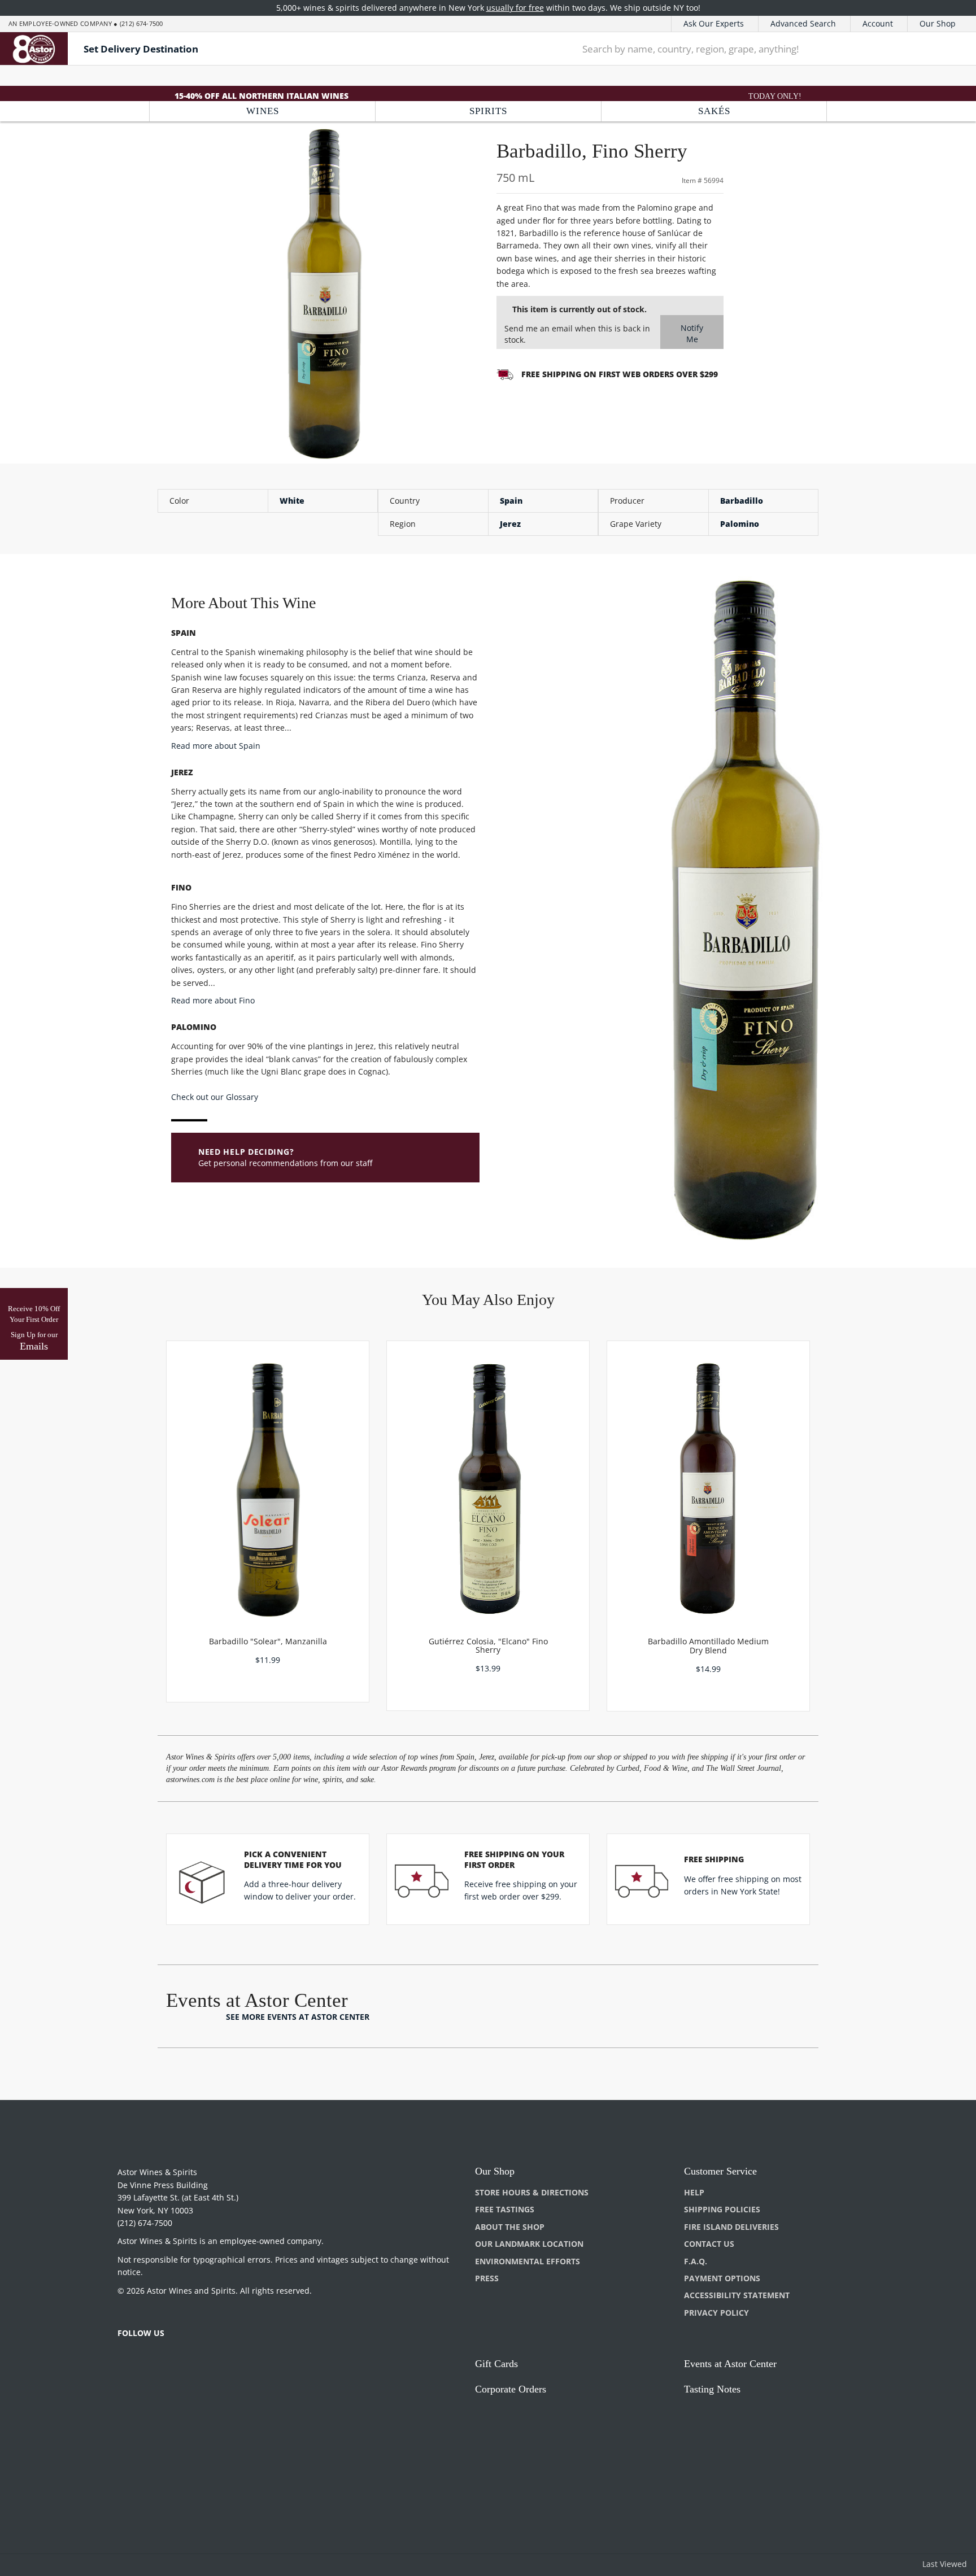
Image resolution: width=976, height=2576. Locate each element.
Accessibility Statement (737, 2295)
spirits (488, 111)
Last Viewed (945, 2564)
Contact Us (709, 2244)
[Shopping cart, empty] (950, 49)
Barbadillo (742, 501)
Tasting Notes (712, 2389)
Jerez (510, 524)
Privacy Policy (716, 2313)
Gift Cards (496, 2364)
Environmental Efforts (528, 2261)
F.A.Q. (696, 2261)
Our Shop (938, 23)
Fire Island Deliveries (731, 2227)
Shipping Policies (722, 2209)
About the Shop (510, 2227)
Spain (511, 501)
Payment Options (722, 2278)
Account (878, 23)
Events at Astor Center (730, 2364)
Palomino (740, 524)
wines (263, 111)
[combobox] (746, 49)
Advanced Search (803, 23)
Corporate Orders (511, 2389)
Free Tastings (505, 2209)
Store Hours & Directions (532, 2192)
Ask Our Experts (714, 23)
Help (694, 2192)
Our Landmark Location (529, 2244)
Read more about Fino (213, 1000)
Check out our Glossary (215, 1097)
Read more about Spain (216, 746)
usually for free (515, 8)
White (292, 501)
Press (487, 2278)
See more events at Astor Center (298, 2017)
